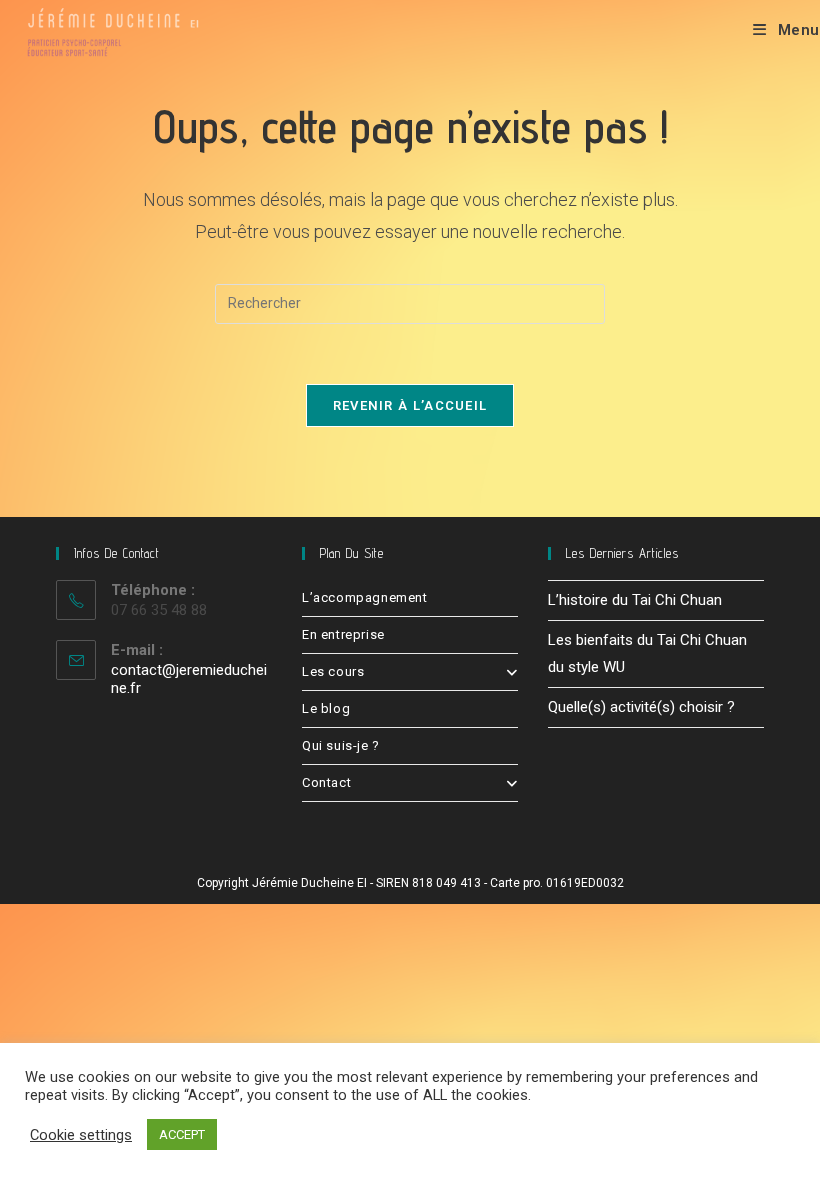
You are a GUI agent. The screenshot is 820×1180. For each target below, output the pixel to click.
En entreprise (343, 634)
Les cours (333, 671)
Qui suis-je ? (341, 745)
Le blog (326, 708)
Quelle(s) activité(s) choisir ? (641, 707)
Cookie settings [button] (81, 1135)
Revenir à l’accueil (410, 405)
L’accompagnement (365, 597)
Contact (326, 782)
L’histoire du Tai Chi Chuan (635, 600)
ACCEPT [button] (182, 1134)
